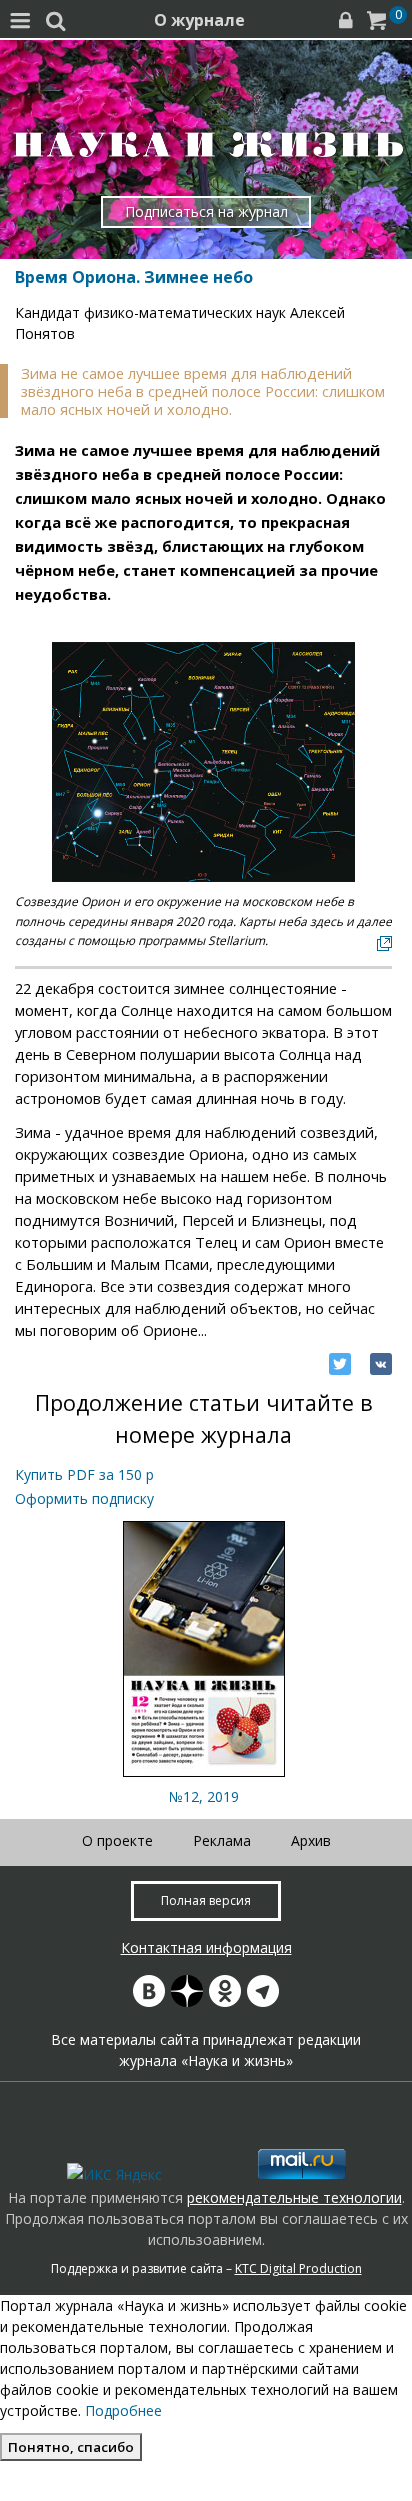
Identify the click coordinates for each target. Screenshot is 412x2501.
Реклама (222, 1840)
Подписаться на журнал (206, 211)
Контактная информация (206, 1947)
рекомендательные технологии (294, 2197)
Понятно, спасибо (71, 2447)
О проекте (117, 1840)
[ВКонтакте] (381, 1364)
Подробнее (123, 2410)
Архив (311, 1840)
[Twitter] (340, 1364)
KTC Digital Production (298, 2268)
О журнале (199, 20)
